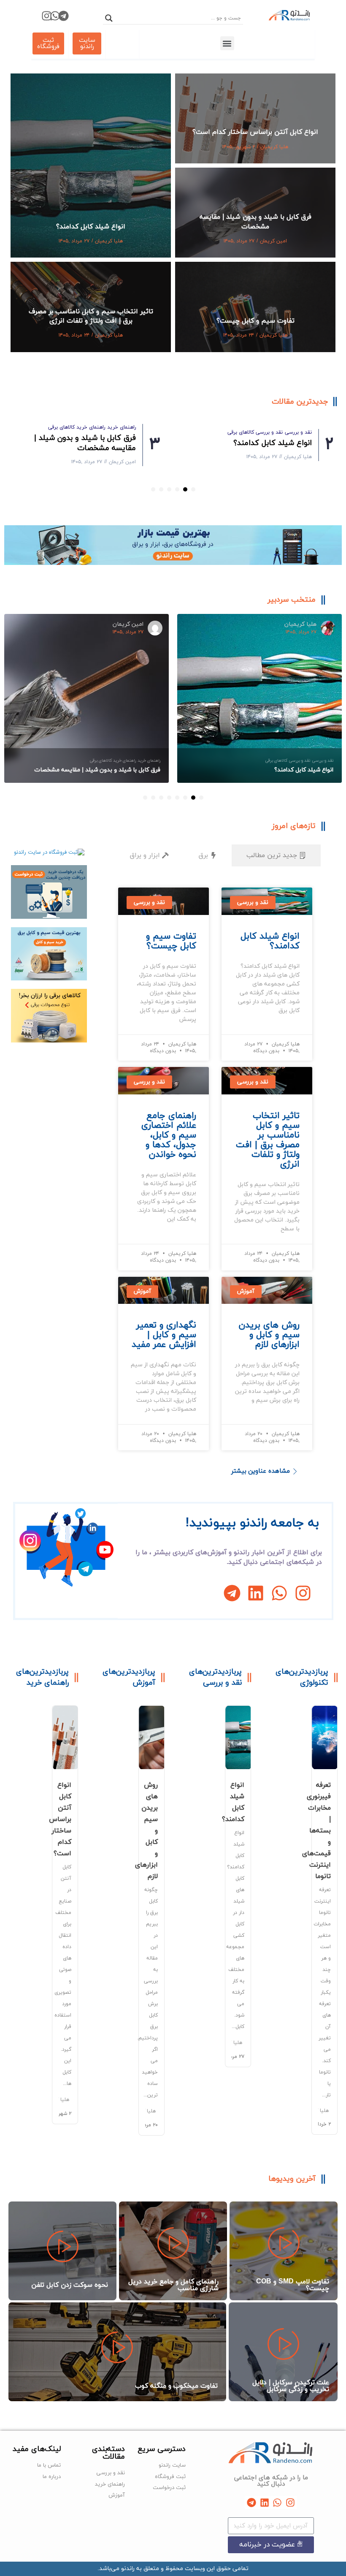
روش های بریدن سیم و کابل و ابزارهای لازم (269, 1335)
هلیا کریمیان (274, 147)
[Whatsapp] (55, 16)
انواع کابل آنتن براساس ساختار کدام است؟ (255, 132)
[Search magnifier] (109, 18)
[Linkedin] (256, 1593)
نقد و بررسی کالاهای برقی (40, 79)
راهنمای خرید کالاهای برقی (206, 79)
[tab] (276, 856)
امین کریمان (273, 241)
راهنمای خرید (259, 79)
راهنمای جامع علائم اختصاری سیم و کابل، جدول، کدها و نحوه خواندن (169, 1135)
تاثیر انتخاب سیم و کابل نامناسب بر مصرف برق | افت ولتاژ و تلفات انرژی (91, 316)
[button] (227, 43)
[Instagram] (47, 16)
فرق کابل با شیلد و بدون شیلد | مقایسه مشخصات (255, 222)
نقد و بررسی (91, 79)
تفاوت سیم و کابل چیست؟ (255, 321)
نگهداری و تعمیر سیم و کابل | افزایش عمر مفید (164, 1335)
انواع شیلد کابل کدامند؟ (91, 227)
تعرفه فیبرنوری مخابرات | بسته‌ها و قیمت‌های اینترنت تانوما (316, 1831)
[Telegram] (64, 16)
